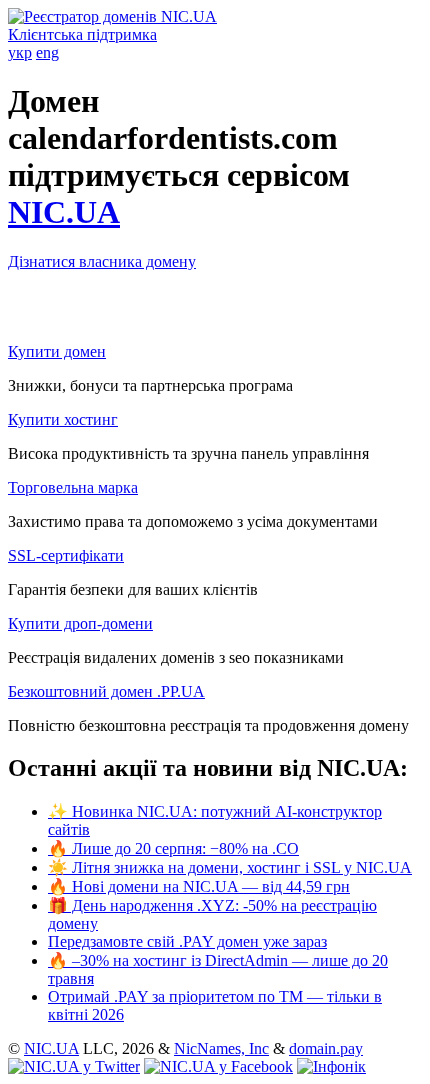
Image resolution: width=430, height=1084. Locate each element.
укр (20, 52)
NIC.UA (64, 212)
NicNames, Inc (221, 1048)
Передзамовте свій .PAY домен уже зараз (187, 941)
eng (47, 52)
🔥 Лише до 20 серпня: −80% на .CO (173, 848)
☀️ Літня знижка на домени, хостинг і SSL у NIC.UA (230, 867)
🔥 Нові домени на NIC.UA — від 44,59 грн (199, 886)
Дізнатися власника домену (102, 261)
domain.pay (326, 1048)
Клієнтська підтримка (82, 34)
